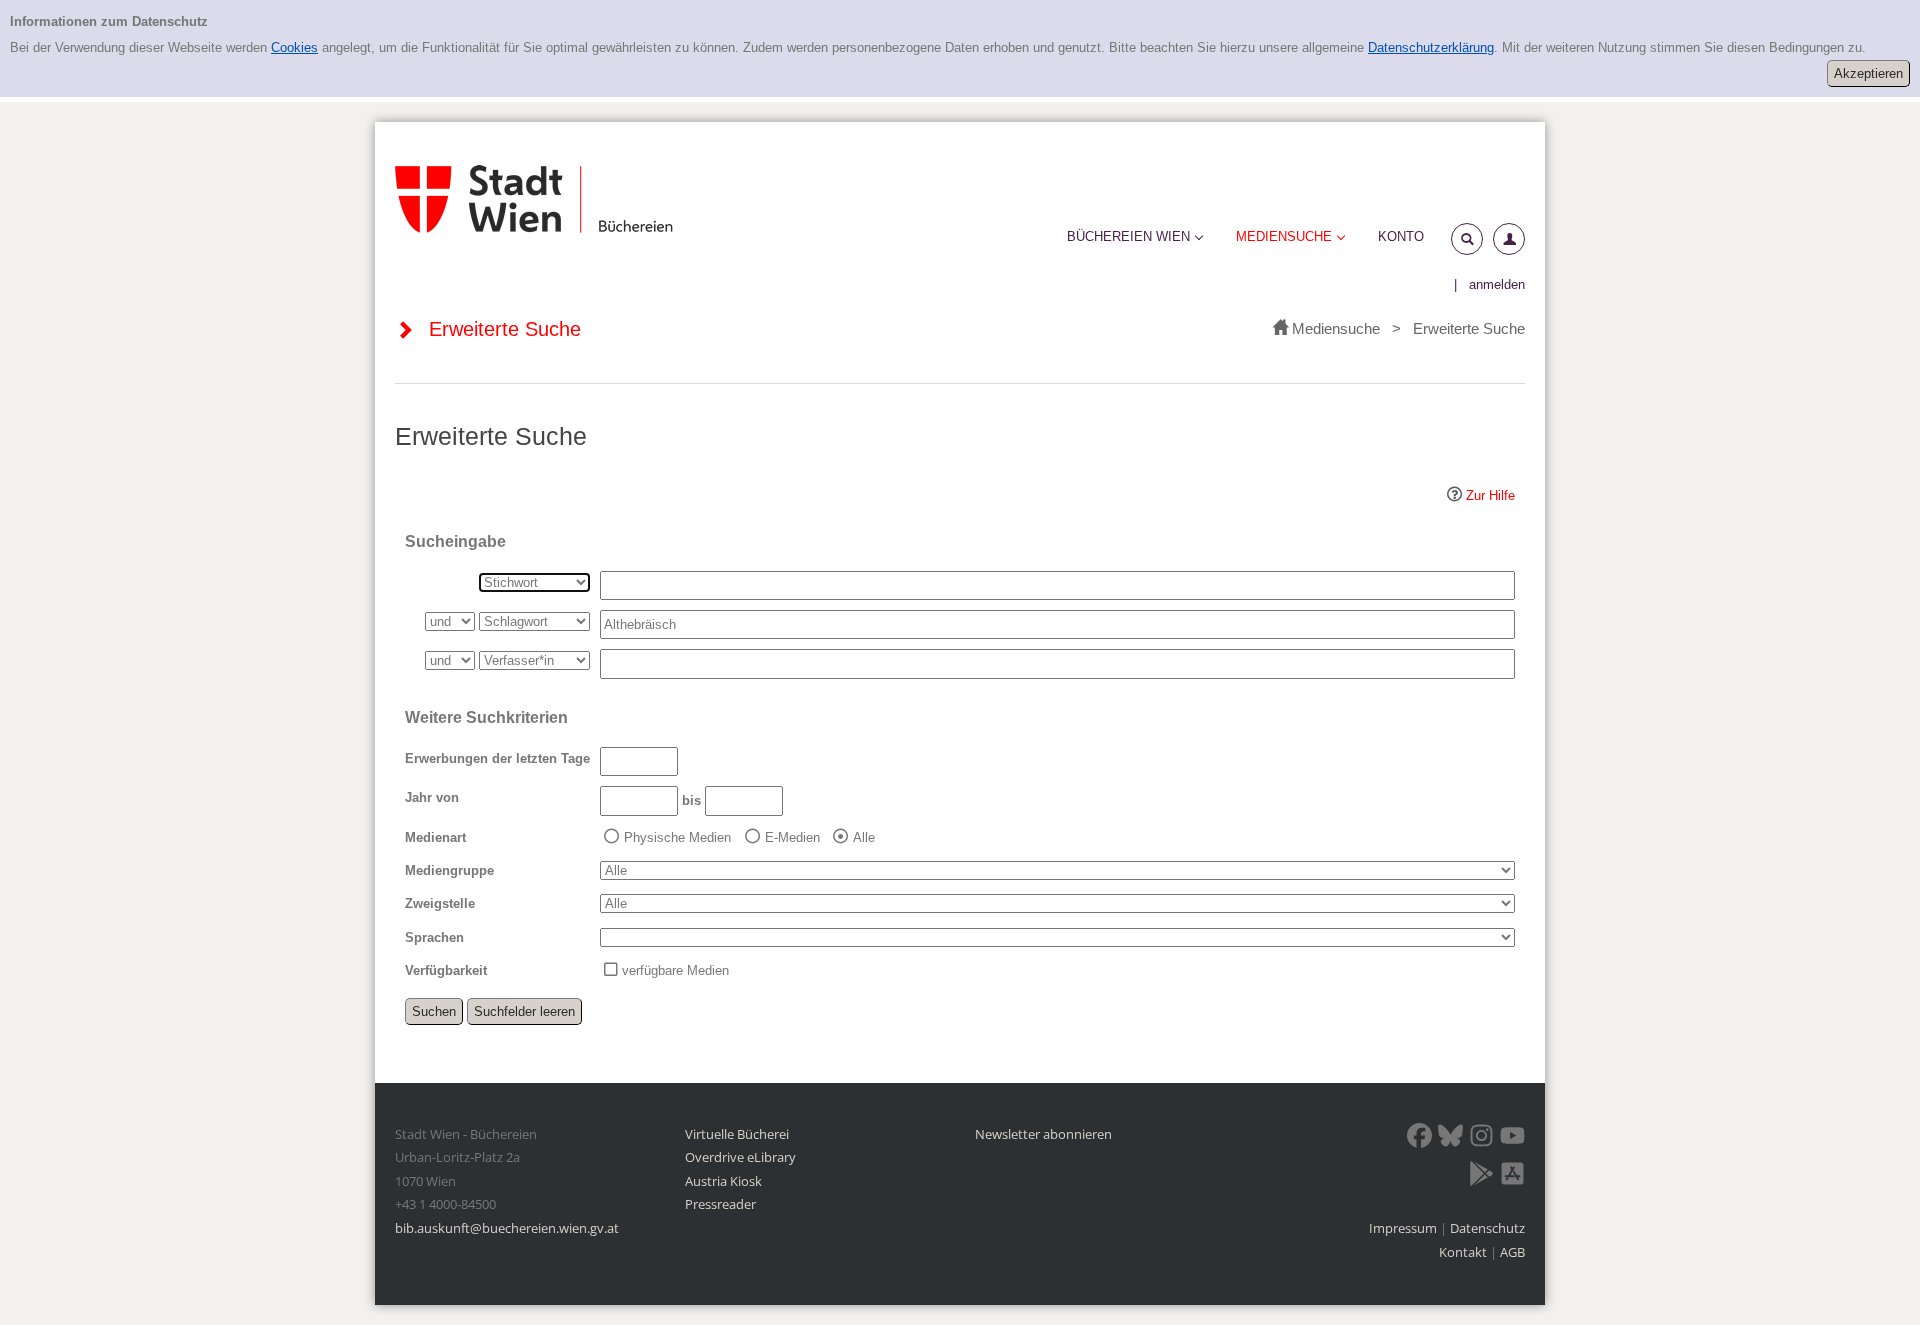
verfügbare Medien (675, 970)
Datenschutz (1487, 1228)
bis (691, 800)
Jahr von (432, 797)
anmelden (1497, 284)
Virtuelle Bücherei (737, 1134)
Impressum (1404, 1228)
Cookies (294, 47)
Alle (864, 837)
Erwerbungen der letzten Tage (497, 758)
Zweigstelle (440, 903)
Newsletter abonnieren (1043, 1134)
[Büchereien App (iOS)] (1512, 1177)
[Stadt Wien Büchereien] (534, 198)
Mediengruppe (449, 870)
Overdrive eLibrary (740, 1157)
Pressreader (720, 1204)
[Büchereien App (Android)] (1481, 1177)
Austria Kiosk (723, 1181)
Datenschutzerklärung (1431, 47)
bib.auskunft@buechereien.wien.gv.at (507, 1228)
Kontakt (1463, 1252)
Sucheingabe (455, 541)
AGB (1512, 1252)
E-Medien (792, 837)
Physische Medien (677, 837)
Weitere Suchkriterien (486, 717)
